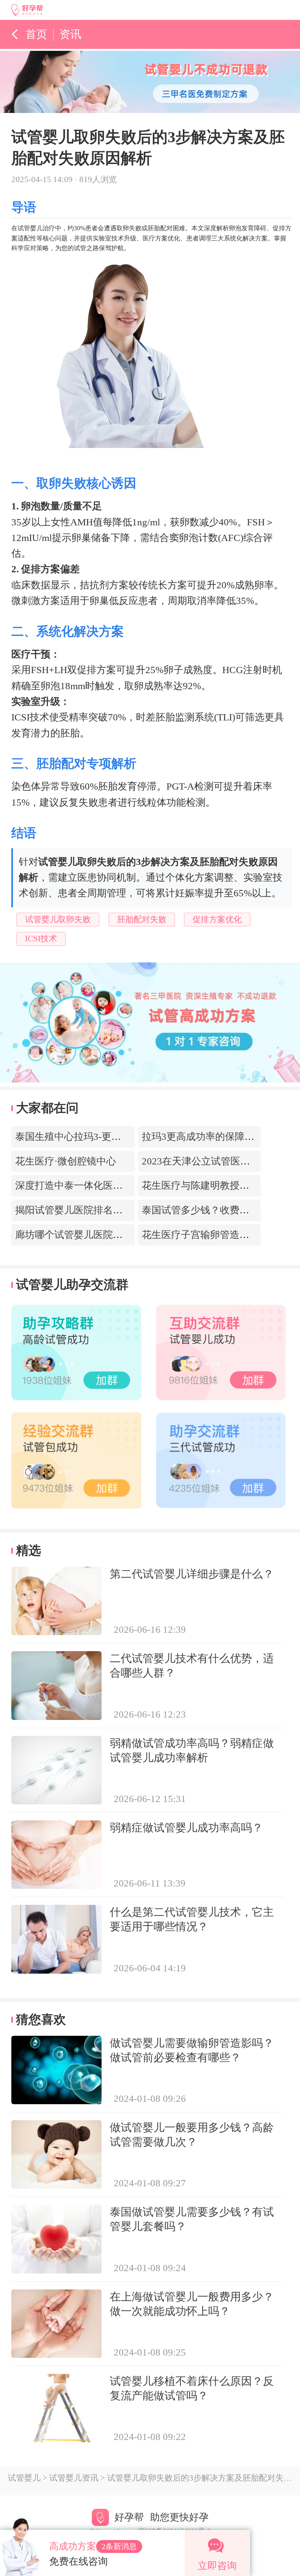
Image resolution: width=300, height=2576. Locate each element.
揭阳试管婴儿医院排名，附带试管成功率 (103, 1210)
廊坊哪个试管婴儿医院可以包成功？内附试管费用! (124, 1235)
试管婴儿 (24, 2478)
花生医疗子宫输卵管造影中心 (205, 1235)
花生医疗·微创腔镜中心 (66, 1161)
